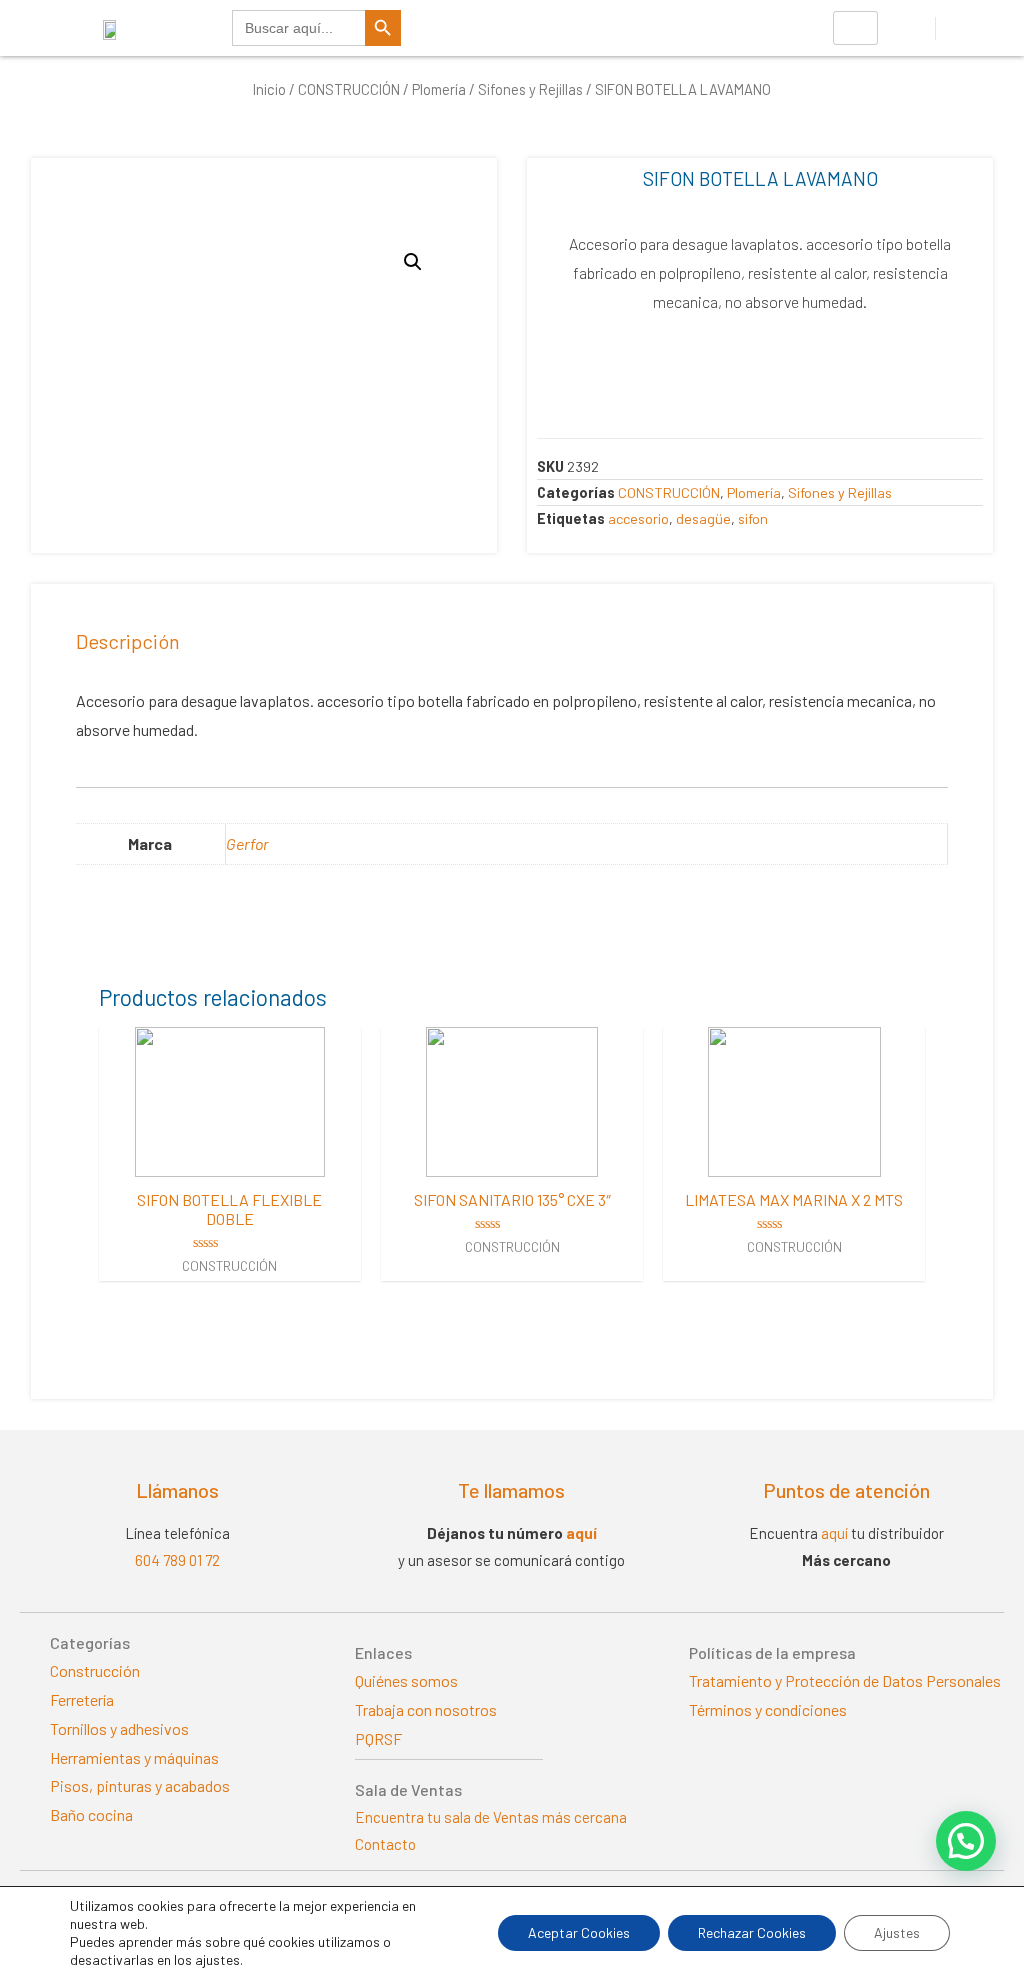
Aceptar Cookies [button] (579, 1932)
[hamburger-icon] (855, 28)
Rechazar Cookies (752, 1932)
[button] (966, 1841)
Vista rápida (230, 1158)
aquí (581, 1533)
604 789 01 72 (177, 1560)
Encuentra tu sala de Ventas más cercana (491, 1817)
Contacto (385, 1844)
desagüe (703, 518)
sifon (753, 518)
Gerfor (247, 843)
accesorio (638, 518)
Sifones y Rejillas (530, 89)
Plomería (439, 89)
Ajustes (897, 1932)
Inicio (269, 89)
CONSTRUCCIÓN (349, 89)
